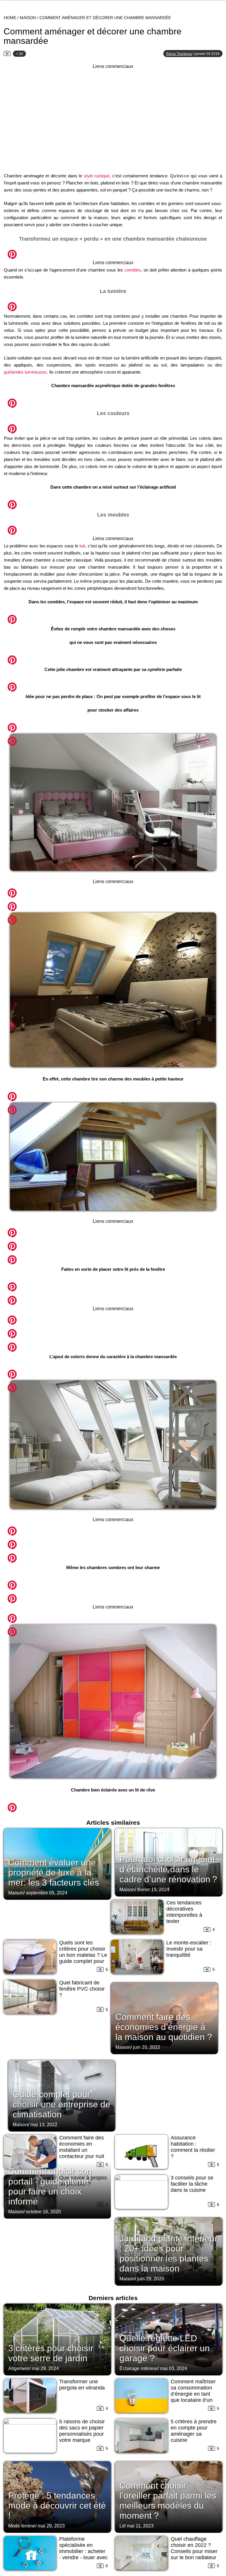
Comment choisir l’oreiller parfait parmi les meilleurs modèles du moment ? (168, 2501)
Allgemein (19, 2368)
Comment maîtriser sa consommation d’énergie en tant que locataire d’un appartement (193, 2394)
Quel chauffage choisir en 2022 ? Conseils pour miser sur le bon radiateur (194, 2548)
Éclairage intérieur (139, 2368)
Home (10, 18)
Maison (28, 18)
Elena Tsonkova (179, 54)
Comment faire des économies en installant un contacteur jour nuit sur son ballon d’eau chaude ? (83, 2153)
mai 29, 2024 (45, 2368)
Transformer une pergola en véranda (82, 2385)
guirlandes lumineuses (25, 372)
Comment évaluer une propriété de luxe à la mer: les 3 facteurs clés (54, 1873)
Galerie (113, 251)
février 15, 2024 (153, 1890)
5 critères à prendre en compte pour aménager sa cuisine (194, 2431)
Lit (122, 2526)
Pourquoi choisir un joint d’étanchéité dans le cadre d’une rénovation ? (168, 1869)
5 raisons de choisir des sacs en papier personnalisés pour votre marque (82, 2431)
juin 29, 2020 (151, 2279)
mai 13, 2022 (44, 2125)
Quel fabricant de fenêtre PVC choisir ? (82, 1989)
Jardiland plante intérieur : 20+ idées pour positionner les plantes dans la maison (168, 2253)
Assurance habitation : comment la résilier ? (193, 2147)
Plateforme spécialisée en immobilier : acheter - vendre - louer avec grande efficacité (83, 2551)
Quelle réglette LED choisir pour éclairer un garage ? (165, 2348)
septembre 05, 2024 (47, 1893)
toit (82, 546)
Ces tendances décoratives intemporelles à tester (184, 1912)
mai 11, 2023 (140, 2526)
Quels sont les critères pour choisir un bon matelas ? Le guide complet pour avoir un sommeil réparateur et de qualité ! (83, 1961)
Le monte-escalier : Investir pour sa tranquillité (189, 1949)
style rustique (97, 176)
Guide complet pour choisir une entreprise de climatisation (62, 2104)
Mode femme (22, 2526)
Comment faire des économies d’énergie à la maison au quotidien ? (164, 2027)
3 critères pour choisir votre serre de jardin (51, 2353)
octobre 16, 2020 (43, 2212)
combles (133, 270)
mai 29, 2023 (51, 2526)
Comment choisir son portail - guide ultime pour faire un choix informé (50, 2186)
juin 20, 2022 (147, 2047)
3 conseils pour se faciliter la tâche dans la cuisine (192, 2184)
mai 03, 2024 (174, 2368)
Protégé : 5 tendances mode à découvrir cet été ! (57, 2506)
